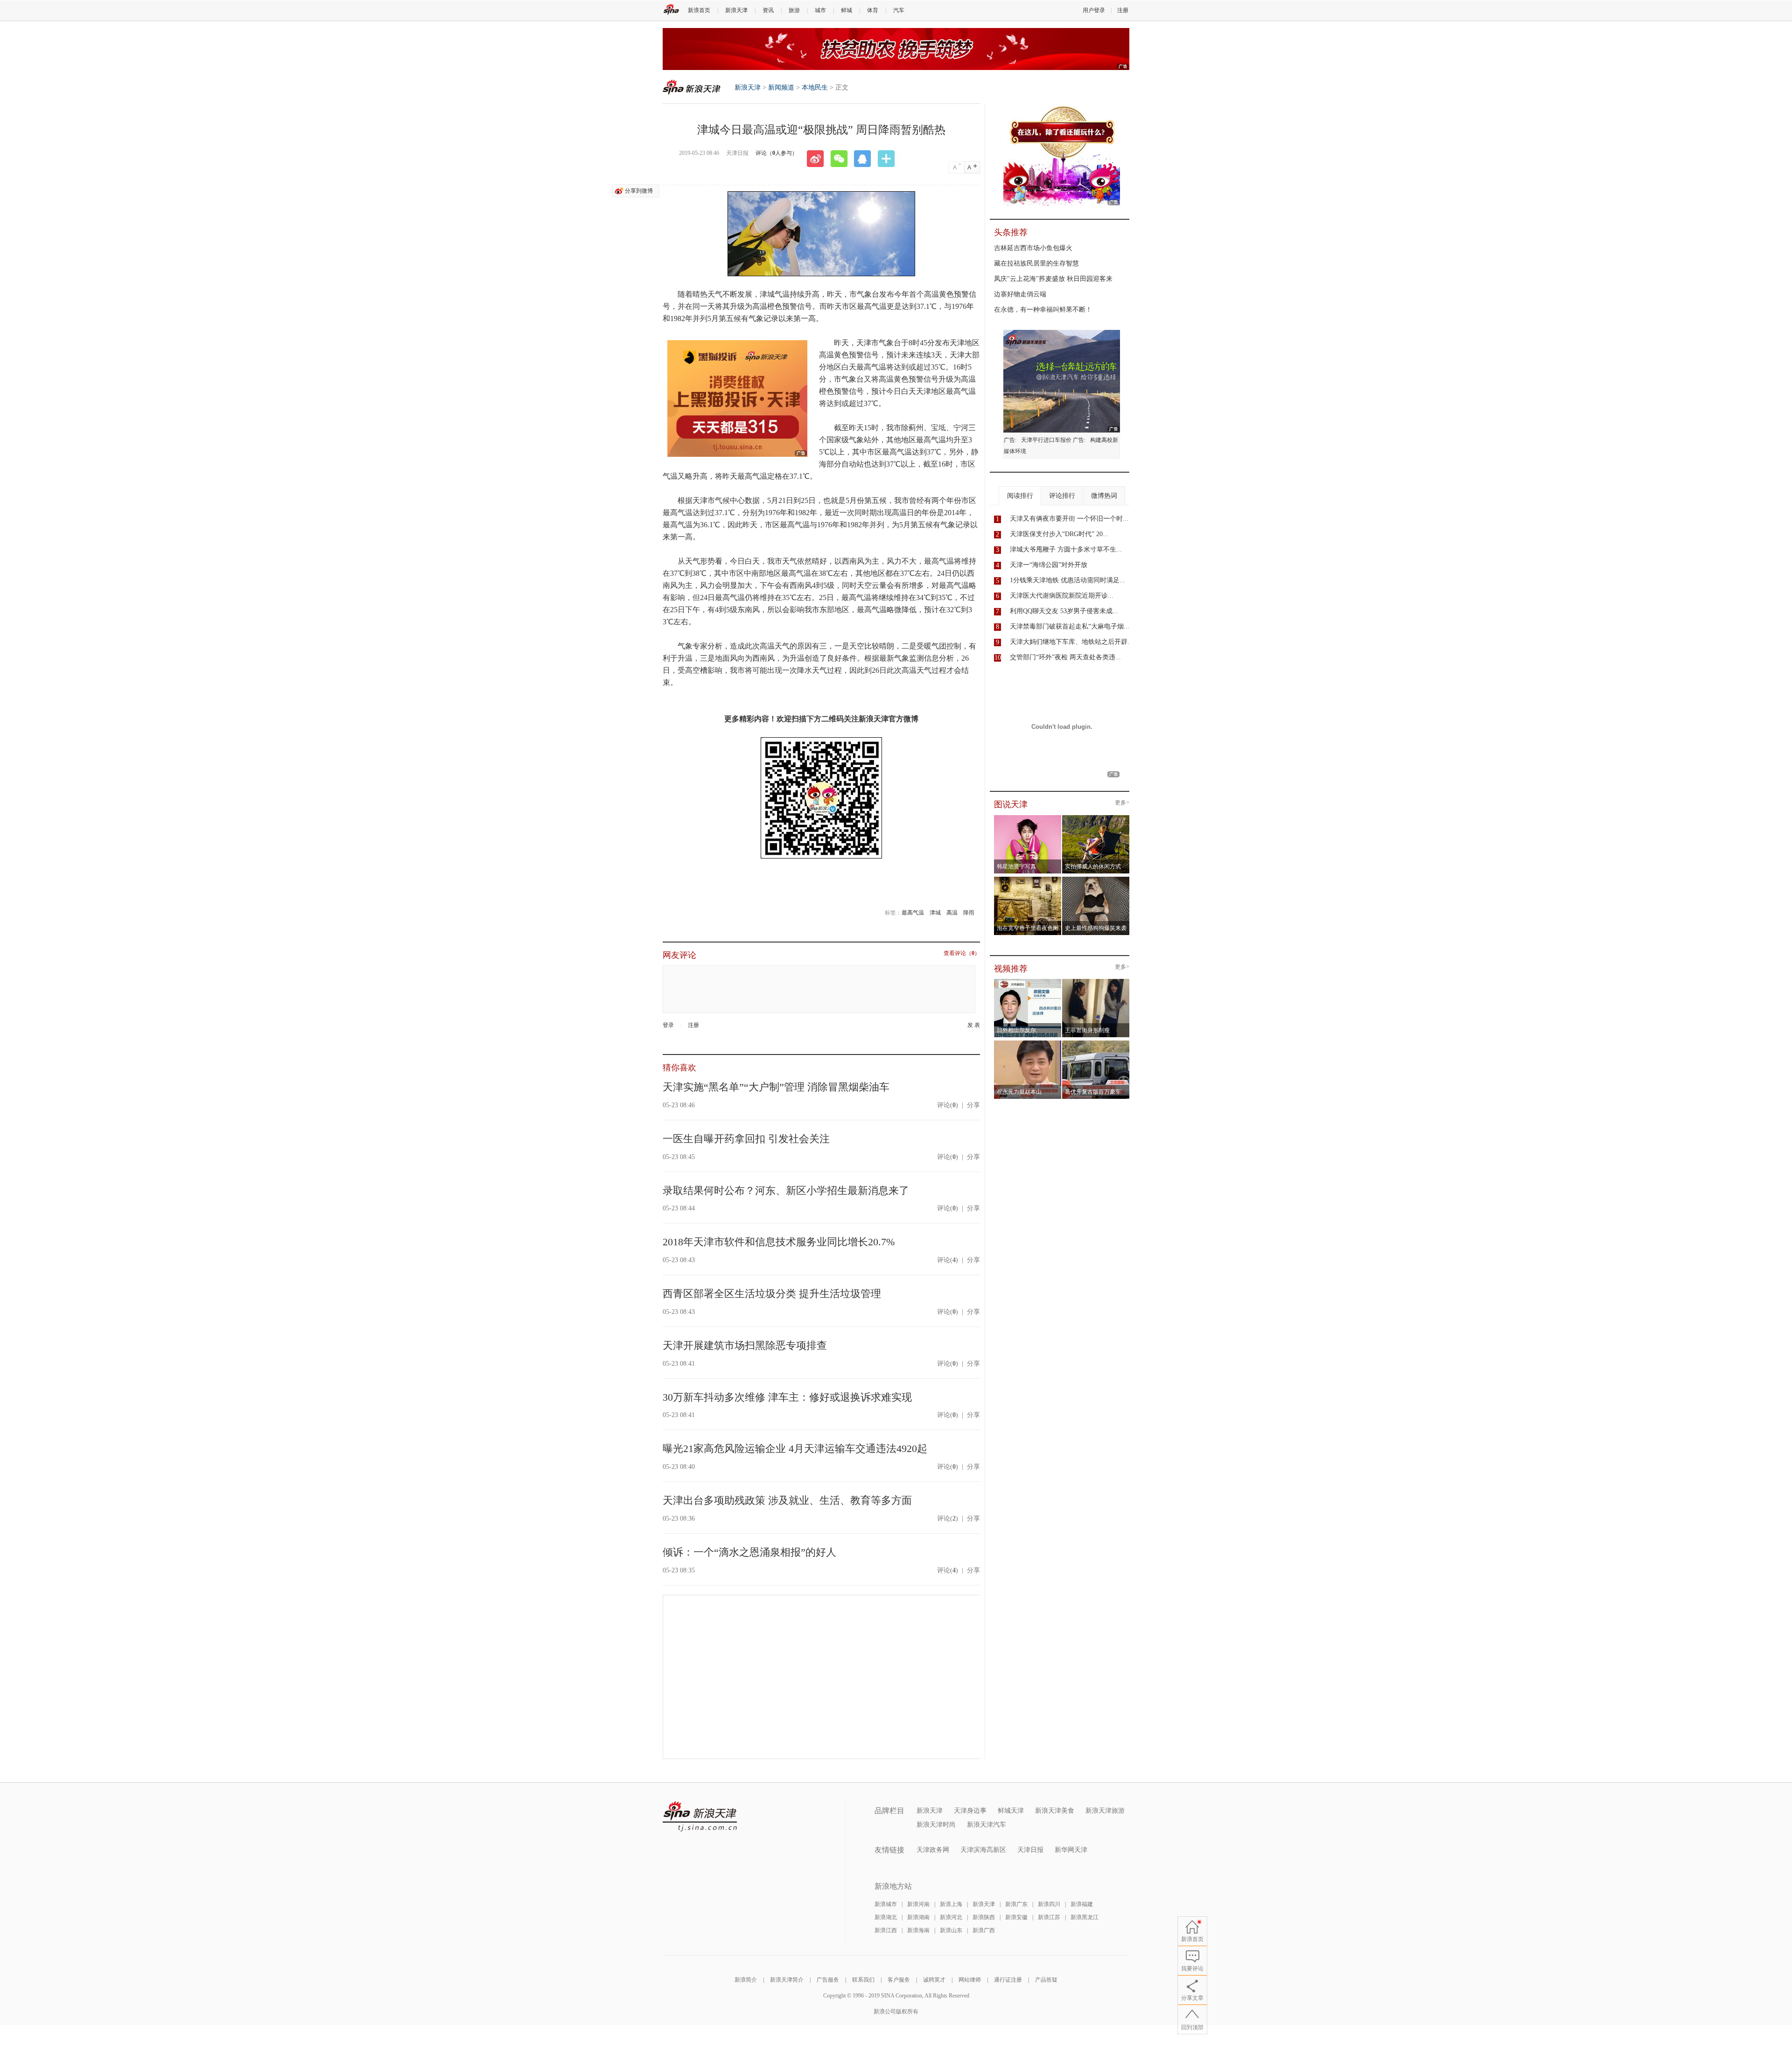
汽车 (899, 10)
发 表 (974, 1025)
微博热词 (1104, 496)
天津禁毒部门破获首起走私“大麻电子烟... (1070, 626)
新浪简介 (746, 1980)
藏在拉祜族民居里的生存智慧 (1036, 263)
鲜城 (847, 10)
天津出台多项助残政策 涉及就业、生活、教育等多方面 (787, 1500)
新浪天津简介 (787, 1980)
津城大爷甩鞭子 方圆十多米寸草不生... (1066, 549)
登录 (668, 1025)
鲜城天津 (1011, 1811)
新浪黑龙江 (1085, 1917)
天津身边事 (970, 1811)
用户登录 (1094, 10)
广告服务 (828, 1980)
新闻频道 (781, 87)
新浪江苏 (1049, 1917)
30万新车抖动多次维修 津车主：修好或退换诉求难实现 (787, 1397)
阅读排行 (1020, 496)
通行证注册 (1008, 1980)
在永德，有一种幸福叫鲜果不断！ (1043, 310)
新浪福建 (1082, 1904)
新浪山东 (951, 1930)
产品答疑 (1046, 1980)
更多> (1122, 803)
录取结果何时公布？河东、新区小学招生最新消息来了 (786, 1191)
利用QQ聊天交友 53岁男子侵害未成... (1064, 611)
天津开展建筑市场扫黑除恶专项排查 (745, 1345)
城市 (820, 10)
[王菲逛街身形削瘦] (1096, 982)
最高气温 (913, 913)
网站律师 (970, 1980)
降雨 (969, 913)
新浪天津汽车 (987, 1825)
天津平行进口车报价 (1046, 440)
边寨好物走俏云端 (1020, 294)
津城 (935, 913)
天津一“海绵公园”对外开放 (1049, 565)
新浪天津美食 (1055, 1811)
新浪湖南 (918, 1917)
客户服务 (899, 1980)
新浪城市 (886, 1904)
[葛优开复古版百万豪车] (1096, 1043)
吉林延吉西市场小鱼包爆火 (1033, 248)
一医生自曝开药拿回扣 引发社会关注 (746, 1139)
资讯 (768, 10)
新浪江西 (886, 1930)
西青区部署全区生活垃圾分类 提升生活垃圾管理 (772, 1294)
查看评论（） (962, 953)
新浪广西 (984, 1930)
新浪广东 (1016, 1904)
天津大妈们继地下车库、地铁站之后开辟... (1071, 642)
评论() (948, 1105)
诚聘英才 (934, 1980)
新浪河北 (951, 1917)
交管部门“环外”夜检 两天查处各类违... (1065, 657)
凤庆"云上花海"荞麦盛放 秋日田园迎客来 (1053, 279)
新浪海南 (918, 1930)
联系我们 (863, 1980)
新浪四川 (1049, 1904)
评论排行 (1062, 496)
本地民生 (815, 87)
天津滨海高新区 (983, 1850)
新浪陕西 (984, 1917)
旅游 (794, 10)
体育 (873, 10)
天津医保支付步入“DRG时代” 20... (1059, 534)
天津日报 (1030, 1850)
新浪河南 (918, 1904)
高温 (952, 913)
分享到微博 (639, 191)
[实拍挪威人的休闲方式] (1096, 818)
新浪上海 (951, 1904)
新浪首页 (699, 10)
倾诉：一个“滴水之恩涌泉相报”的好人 (749, 1552)
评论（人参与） (777, 153)
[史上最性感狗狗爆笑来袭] (1096, 880)
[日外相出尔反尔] (1028, 982)
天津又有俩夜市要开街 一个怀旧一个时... (1069, 519)
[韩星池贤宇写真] (1028, 818)
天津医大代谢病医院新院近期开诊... (1062, 596)
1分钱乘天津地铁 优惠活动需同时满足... (1067, 580)
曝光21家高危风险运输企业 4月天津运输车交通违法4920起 (795, 1449)
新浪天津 (736, 10)
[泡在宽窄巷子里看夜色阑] (1028, 880)
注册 (1123, 10)
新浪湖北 (886, 1917)
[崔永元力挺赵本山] (1028, 1043)
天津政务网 (933, 1850)
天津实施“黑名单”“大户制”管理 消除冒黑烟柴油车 (776, 1087)
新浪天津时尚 (936, 1825)
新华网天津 (1071, 1850)
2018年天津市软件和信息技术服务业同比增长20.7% (779, 1242)
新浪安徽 (1016, 1917)
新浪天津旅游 (1105, 1811)
